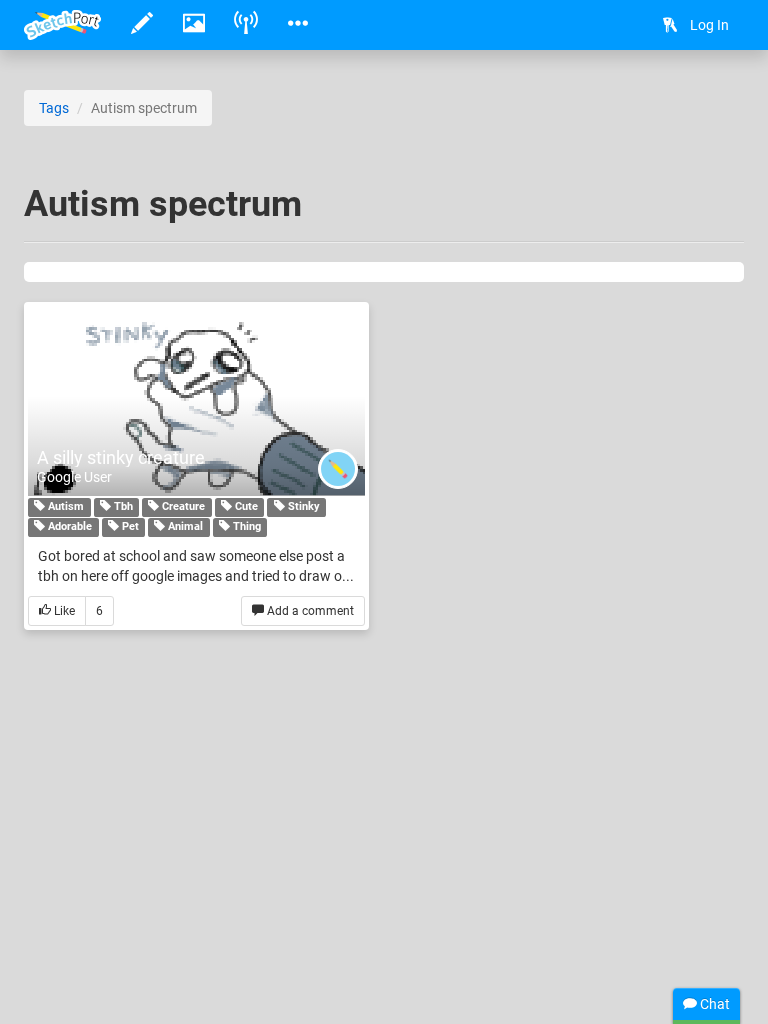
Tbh (122, 507)
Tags (54, 108)
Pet (129, 527)
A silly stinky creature (121, 457)
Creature (182, 507)
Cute (245, 507)
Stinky (302, 507)
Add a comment (309, 611)
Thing (245, 527)
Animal (184, 527)
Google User (74, 477)
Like (63, 611)
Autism (64, 507)
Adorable (68, 527)
